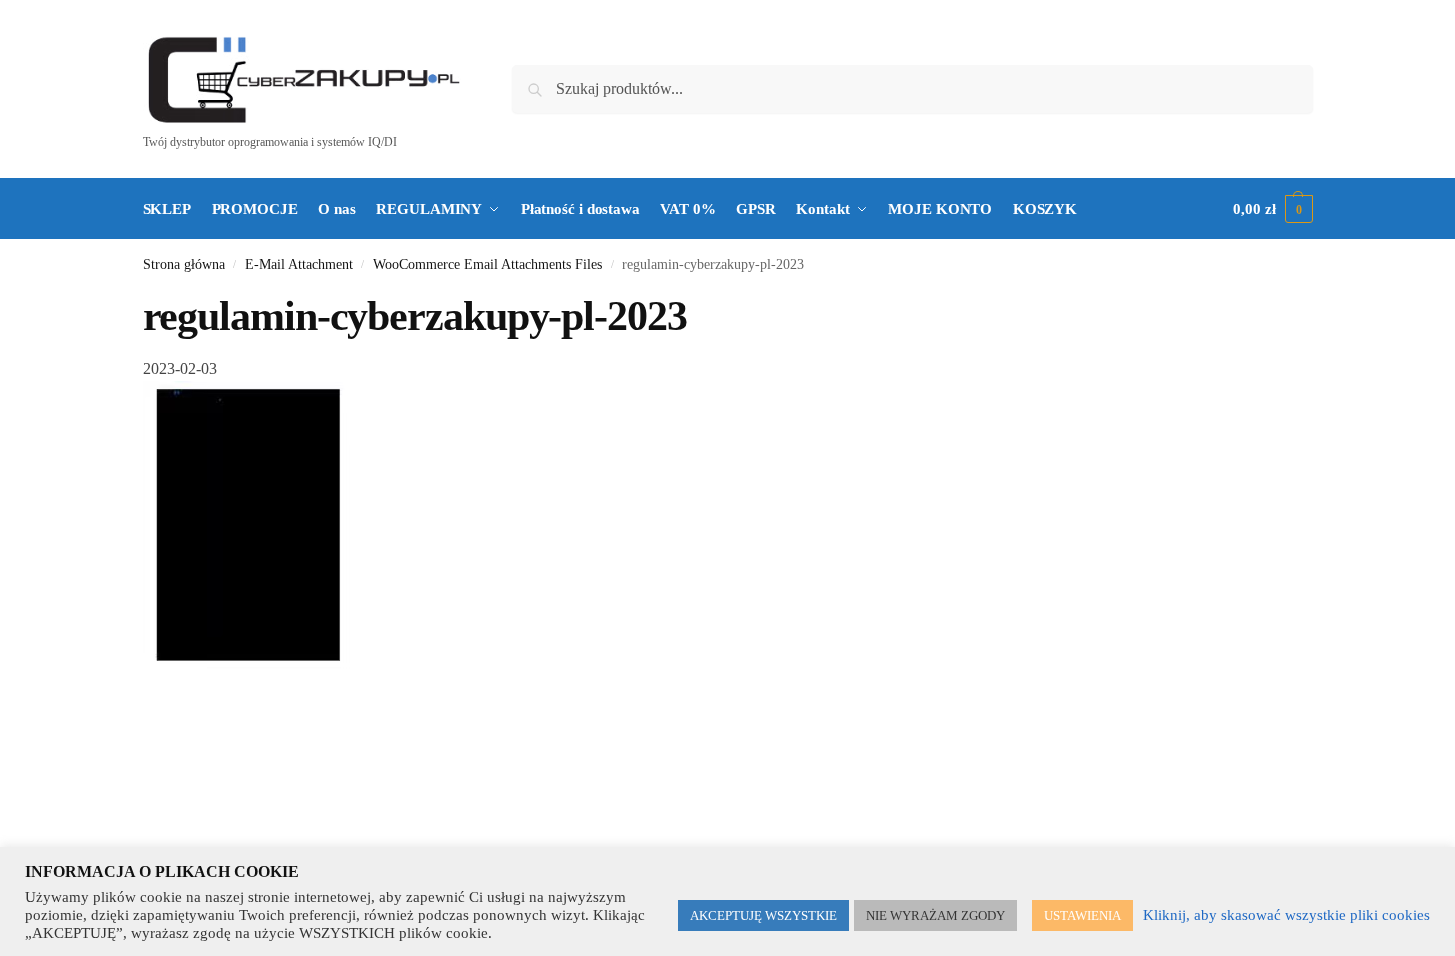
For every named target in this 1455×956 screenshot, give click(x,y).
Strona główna (184, 264)
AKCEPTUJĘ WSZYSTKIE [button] (763, 915)
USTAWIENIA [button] (1082, 915)
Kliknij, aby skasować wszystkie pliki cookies (1286, 915)
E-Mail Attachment (299, 264)
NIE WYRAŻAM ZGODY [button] (935, 915)
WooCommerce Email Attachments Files (487, 264)
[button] (1272, 209)
